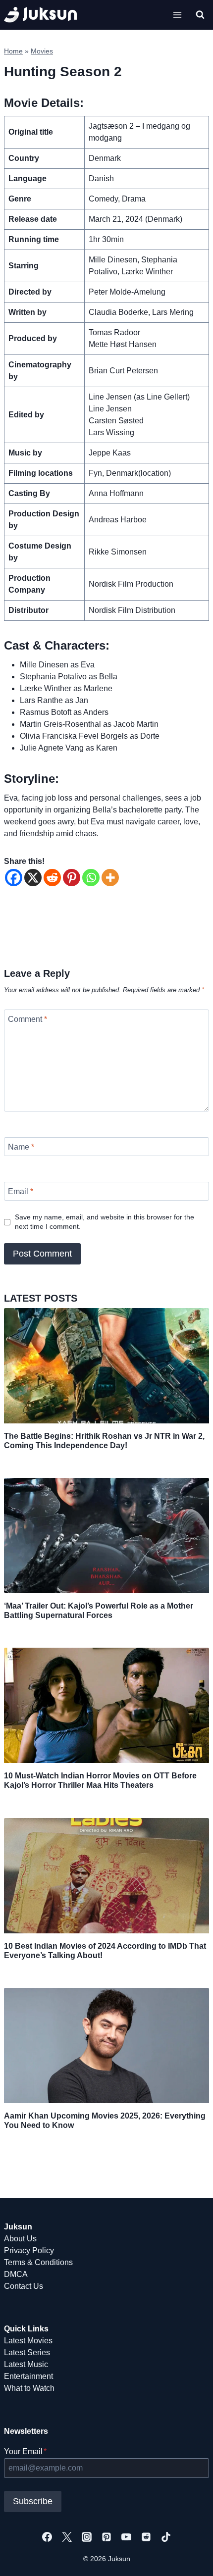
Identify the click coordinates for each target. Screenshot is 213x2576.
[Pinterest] (72, 878)
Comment (27, 1019)
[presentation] (106, 1366)
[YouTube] (126, 2537)
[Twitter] (67, 2537)
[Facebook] (14, 878)
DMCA (16, 2274)
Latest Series (27, 2352)
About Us (20, 2239)
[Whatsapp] (91, 878)
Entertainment (28, 2376)
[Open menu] (177, 15)
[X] (33, 878)
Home (13, 51)
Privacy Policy (29, 2250)
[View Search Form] (200, 15)
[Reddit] (52, 878)
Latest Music (26, 2364)
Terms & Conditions (38, 2262)
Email (21, 1191)
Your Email (25, 2451)
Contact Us (24, 2286)
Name (21, 1147)
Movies (42, 51)
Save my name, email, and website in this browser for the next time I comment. (105, 1222)
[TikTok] (166, 2537)
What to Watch (29, 2388)
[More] (110, 878)
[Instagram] (87, 2537)
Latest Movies (28, 2341)
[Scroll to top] (189, 2557)
